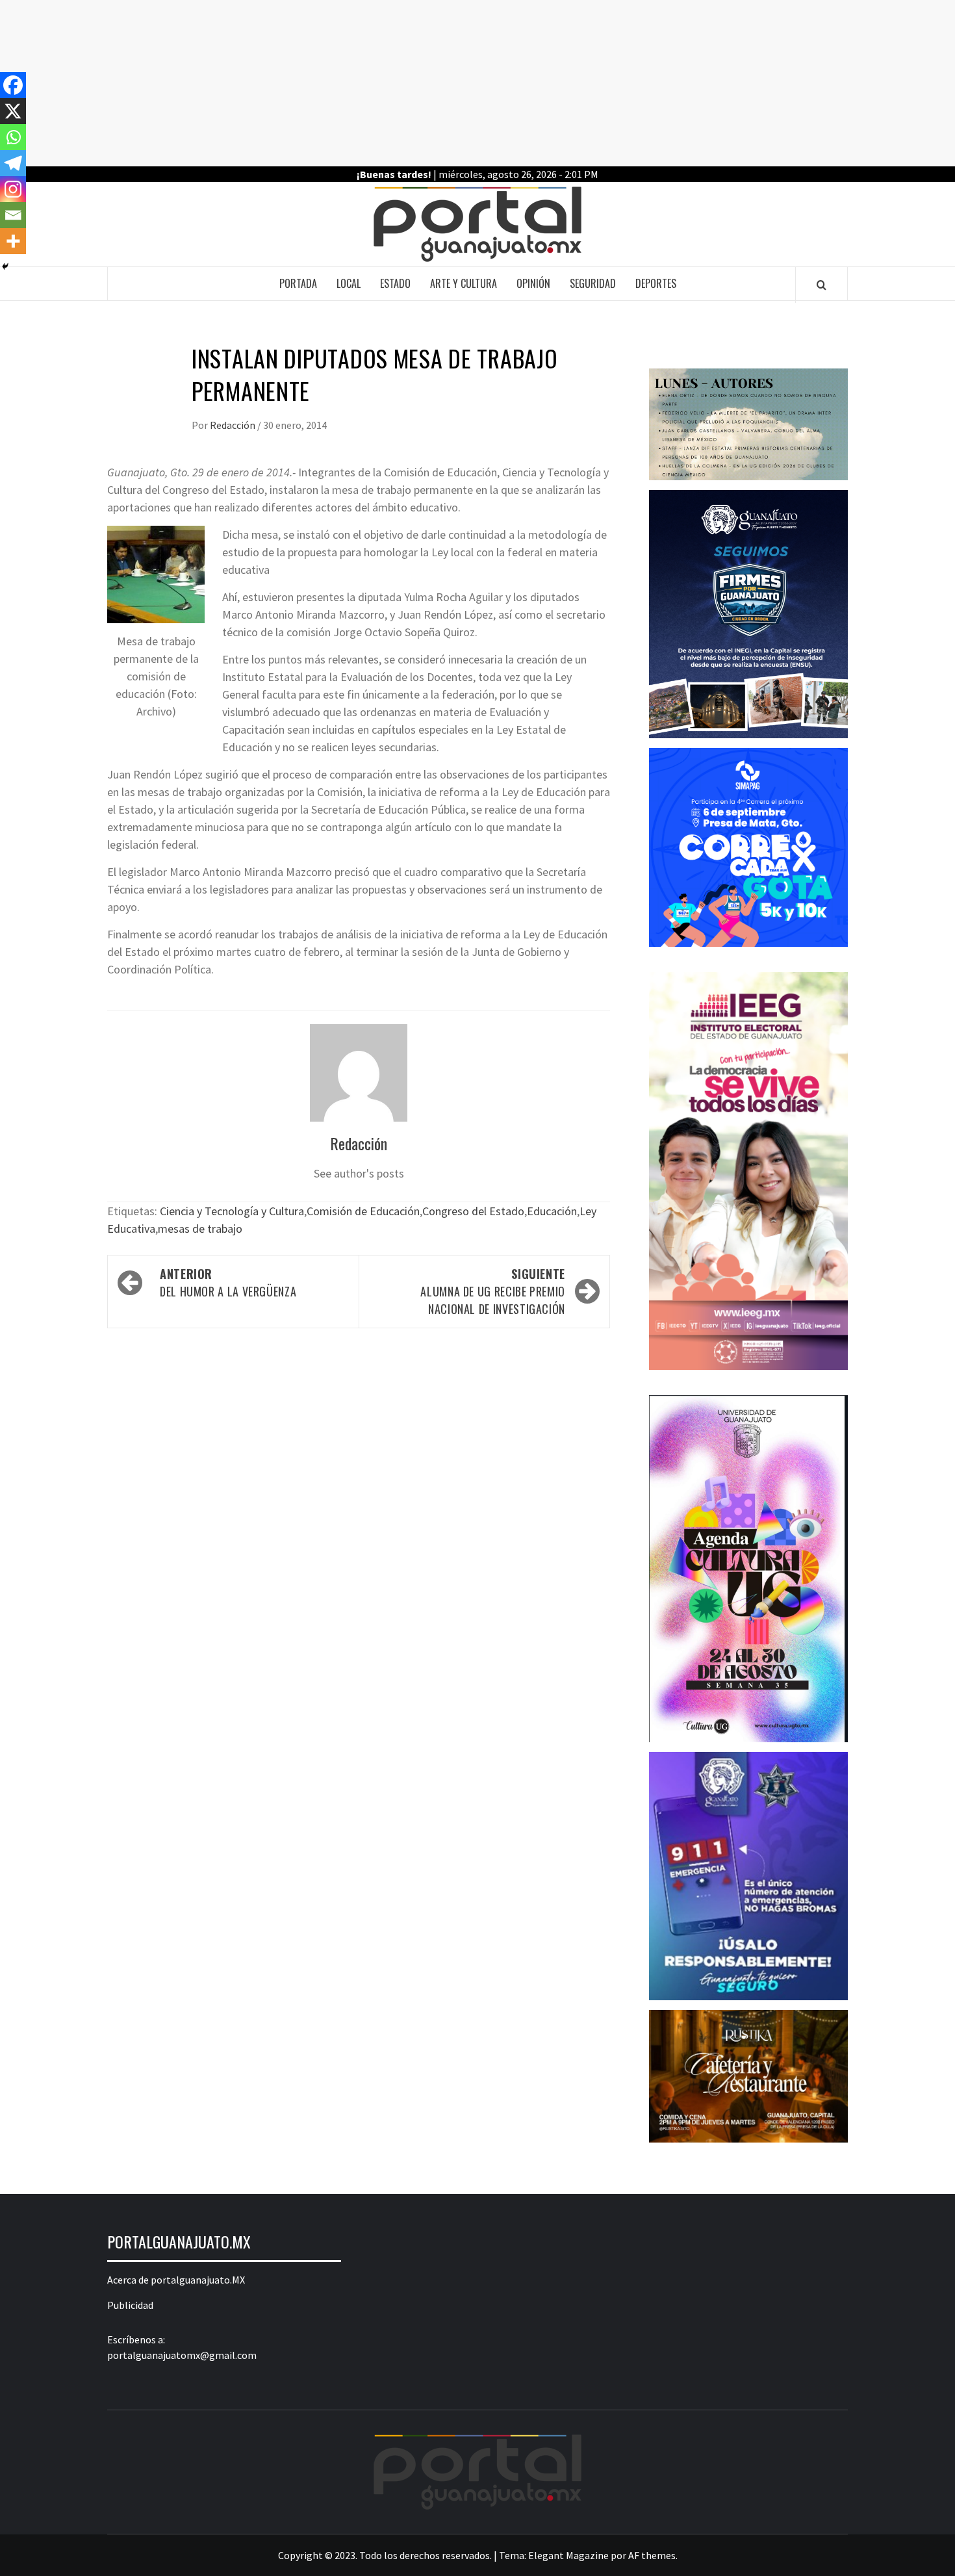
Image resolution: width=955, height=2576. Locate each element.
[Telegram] (13, 163)
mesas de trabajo (200, 1229)
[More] (13, 241)
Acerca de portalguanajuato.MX (176, 2280)
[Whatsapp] (13, 137)
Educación (552, 1211)
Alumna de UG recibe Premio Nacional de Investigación (493, 1291)
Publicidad (130, 2305)
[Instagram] (13, 189)
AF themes (652, 2555)
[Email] (13, 215)
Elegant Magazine (568, 2555)
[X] (13, 111)
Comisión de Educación (363, 1211)
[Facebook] (13, 85)
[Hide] (5, 266)
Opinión (533, 283)
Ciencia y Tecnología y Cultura (232, 1211)
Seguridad (593, 283)
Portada (298, 283)
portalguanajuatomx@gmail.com (182, 2355)
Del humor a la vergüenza (228, 1282)
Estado (395, 283)
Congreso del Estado (473, 1211)
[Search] (821, 285)
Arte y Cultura (464, 283)
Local (349, 283)
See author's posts (359, 1173)
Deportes (656, 283)
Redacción (234, 425)
